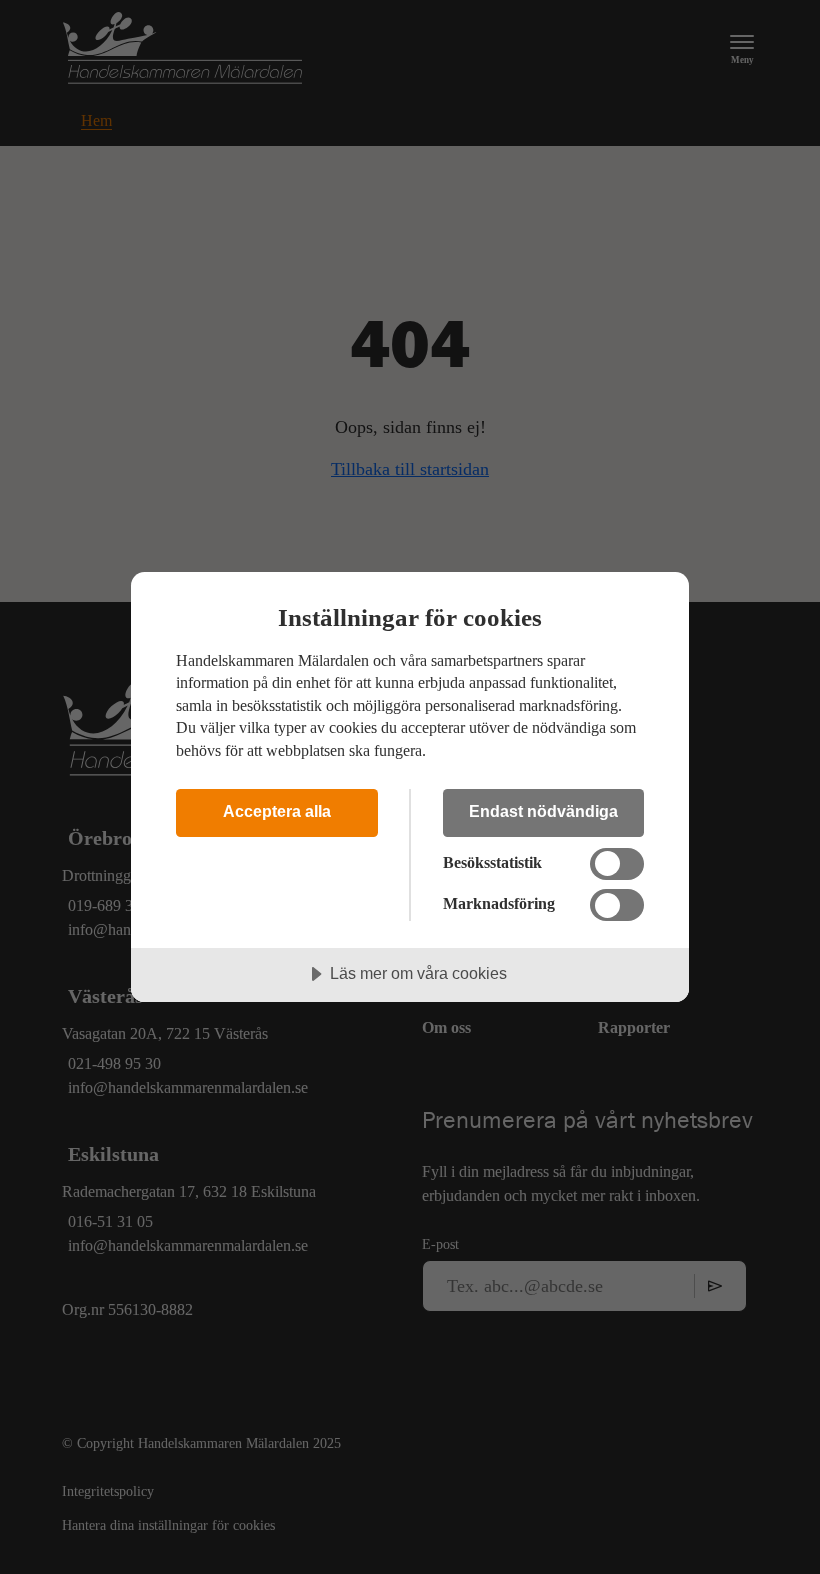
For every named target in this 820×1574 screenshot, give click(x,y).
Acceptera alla (277, 811)
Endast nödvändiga (543, 811)
